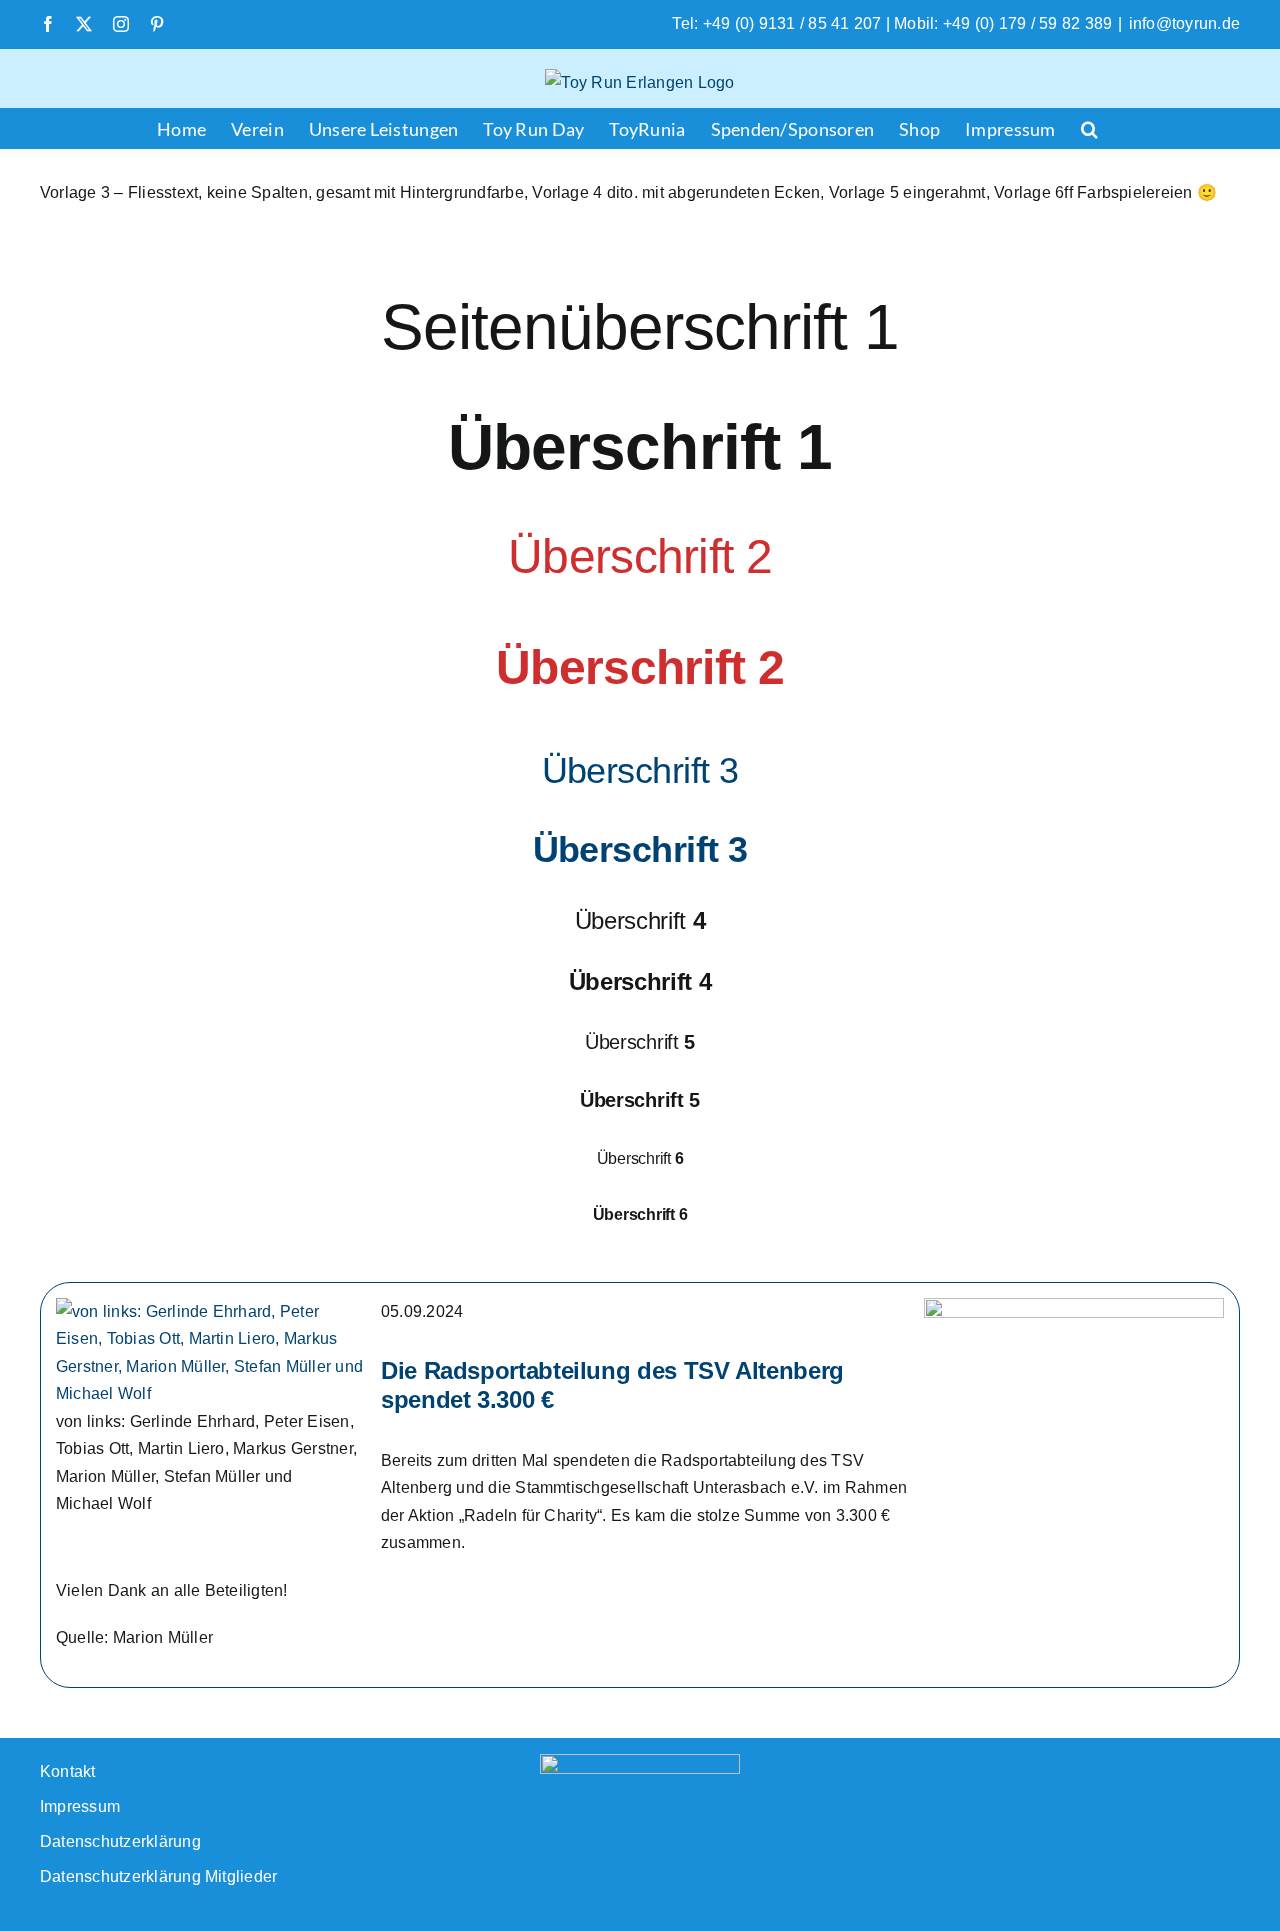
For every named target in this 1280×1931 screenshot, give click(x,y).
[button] (1089, 128)
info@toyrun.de (1184, 23)
